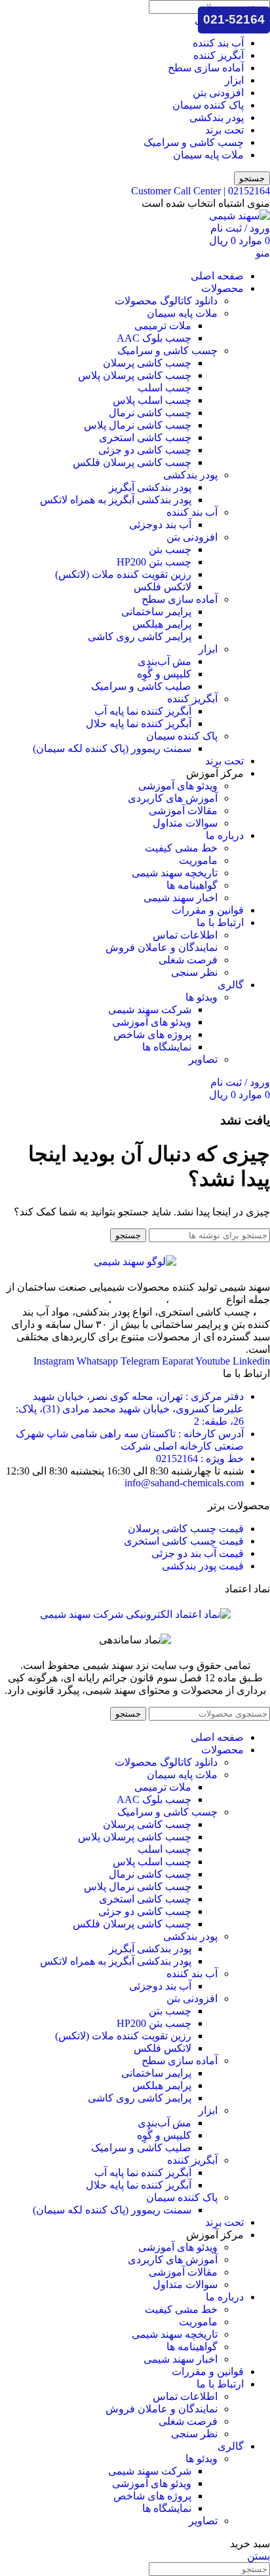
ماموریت (198, 860)
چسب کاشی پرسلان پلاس (135, 375)
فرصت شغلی (188, 960)
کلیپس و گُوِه (164, 674)
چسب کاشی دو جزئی (145, 450)
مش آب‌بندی (164, 661)
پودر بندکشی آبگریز (150, 487)
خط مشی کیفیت (181, 848)
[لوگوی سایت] (240, 216)
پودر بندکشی (217, 117)
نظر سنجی (194, 972)
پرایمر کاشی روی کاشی (140, 636)
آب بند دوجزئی (160, 525)
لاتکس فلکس (163, 587)
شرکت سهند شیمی (150, 1010)
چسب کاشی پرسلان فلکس (132, 462)
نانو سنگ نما (137, 1299)
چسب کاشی (196, 1299)
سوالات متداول (185, 823)
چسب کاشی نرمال (150, 413)
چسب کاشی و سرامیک (194, 142)
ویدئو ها (202, 997)
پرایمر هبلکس (162, 624)
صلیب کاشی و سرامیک (141, 686)
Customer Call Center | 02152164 (201, 191)
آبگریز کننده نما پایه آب (143, 711)
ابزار (234, 80)
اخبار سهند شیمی (181, 898)
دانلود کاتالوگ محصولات (166, 301)
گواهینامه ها (192, 885)
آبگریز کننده (219, 55)
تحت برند (224, 130)
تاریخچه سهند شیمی (175, 873)
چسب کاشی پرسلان (147, 363)
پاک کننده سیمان (208, 105)
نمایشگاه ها (167, 1047)
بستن (259, 2556)
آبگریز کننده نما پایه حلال (139, 724)
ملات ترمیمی (163, 326)
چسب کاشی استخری (145, 438)
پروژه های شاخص (152, 1034)
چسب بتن (170, 549)
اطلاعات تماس (185, 935)
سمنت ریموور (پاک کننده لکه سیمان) (112, 748)
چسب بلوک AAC (154, 338)
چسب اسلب (164, 388)
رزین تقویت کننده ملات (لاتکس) (123, 574)
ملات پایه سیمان (208, 155)
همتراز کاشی (79, 1299)
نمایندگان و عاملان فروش (162, 947)
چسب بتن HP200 (154, 562)
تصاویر (203, 1059)
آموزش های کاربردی (173, 798)
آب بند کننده (218, 43)
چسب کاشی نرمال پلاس (138, 425)
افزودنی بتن (218, 93)
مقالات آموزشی (183, 811)
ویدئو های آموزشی (178, 786)
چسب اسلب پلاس (152, 400)
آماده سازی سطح (206, 68)
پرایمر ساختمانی (156, 612)
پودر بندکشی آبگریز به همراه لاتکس (116, 500)
